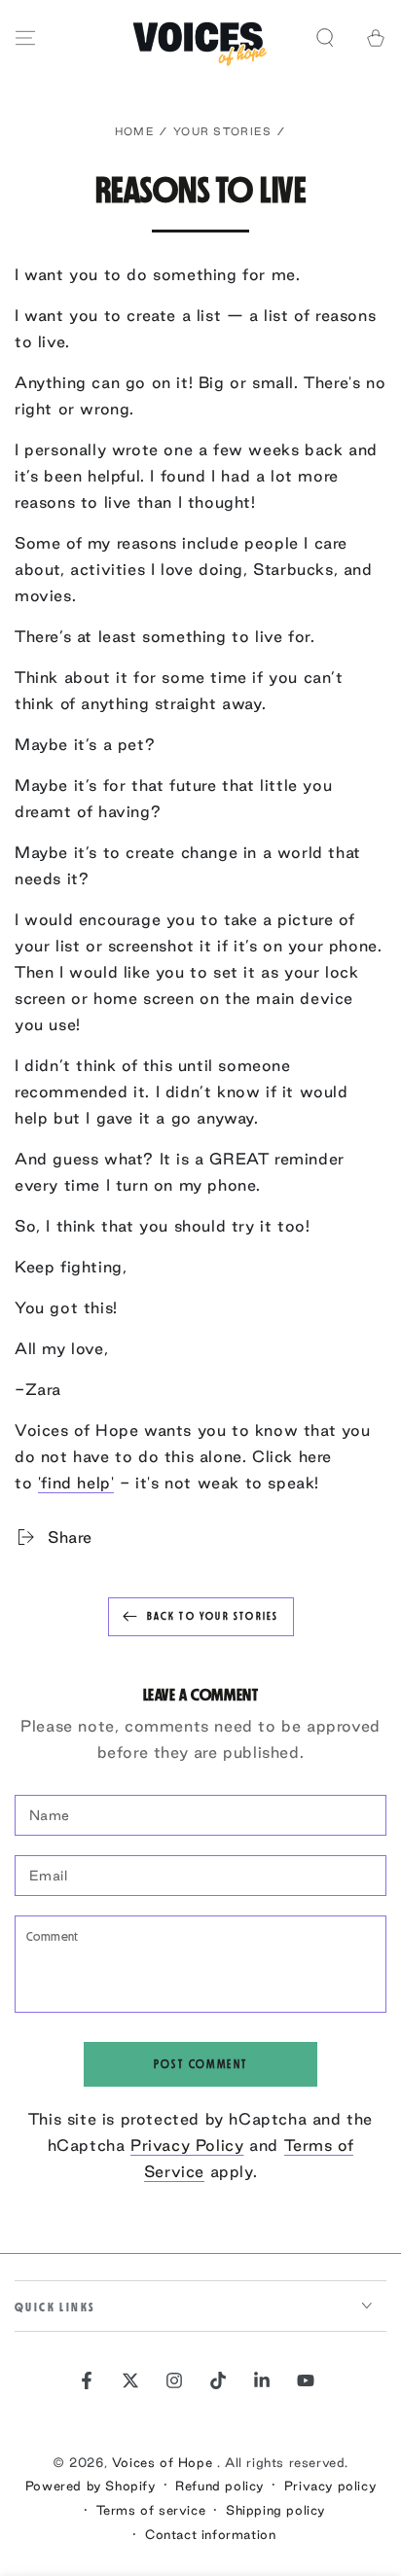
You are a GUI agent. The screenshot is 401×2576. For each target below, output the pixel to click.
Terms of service (151, 2510)
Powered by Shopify (91, 2486)
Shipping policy (275, 2510)
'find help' (76, 1483)
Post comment (201, 2064)
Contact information (210, 2534)
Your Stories (223, 131)
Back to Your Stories (213, 1616)
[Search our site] (325, 38)
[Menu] (25, 38)
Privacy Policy (187, 2145)
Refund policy (219, 2486)
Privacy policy (330, 2486)
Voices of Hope (164, 2462)
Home (135, 131)
